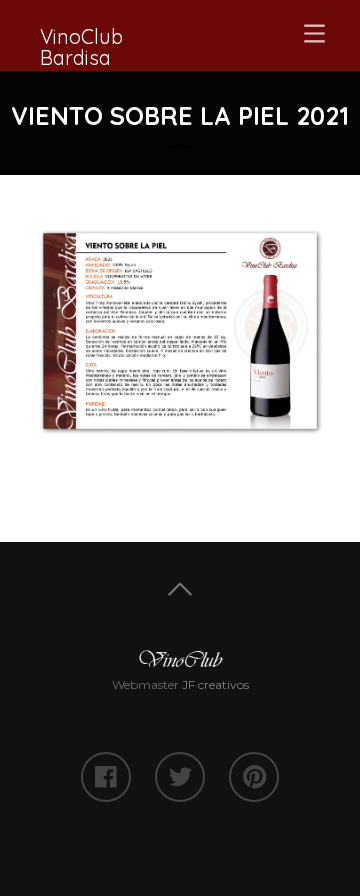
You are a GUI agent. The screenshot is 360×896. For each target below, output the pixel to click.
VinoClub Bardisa (81, 47)
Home (180, 589)
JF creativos (215, 684)
